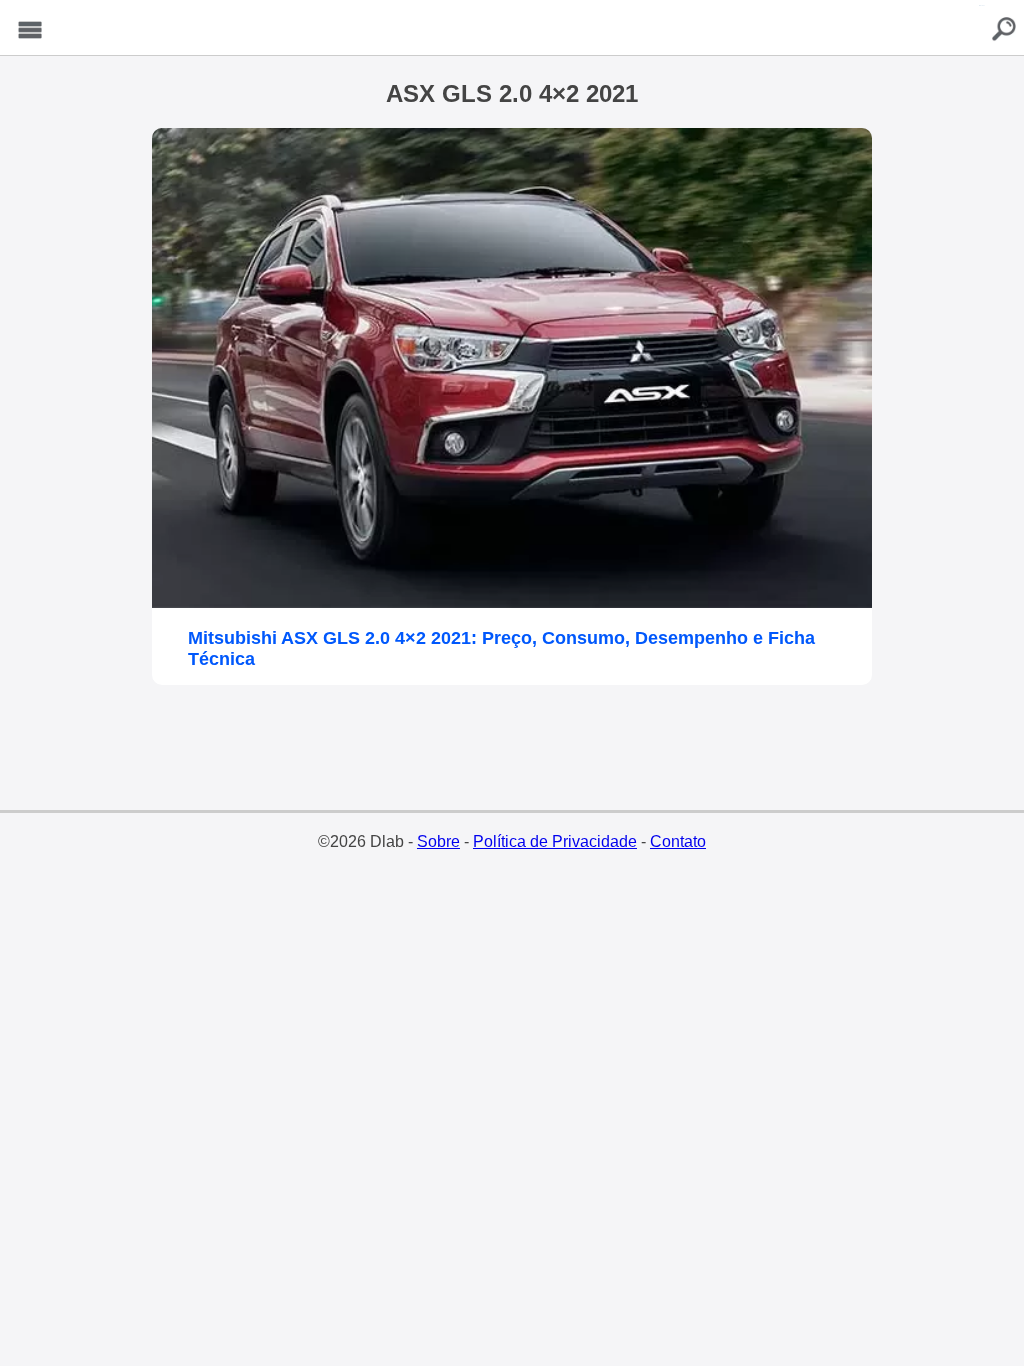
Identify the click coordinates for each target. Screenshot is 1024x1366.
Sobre (438, 841)
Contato (678, 841)
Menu (30, 30)
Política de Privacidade (555, 841)
